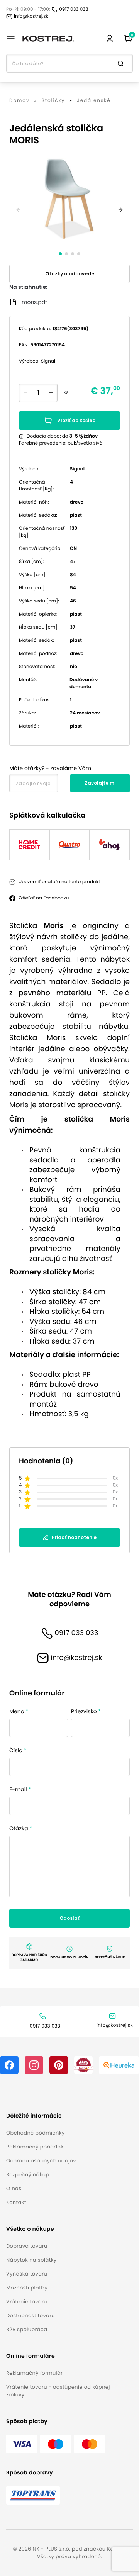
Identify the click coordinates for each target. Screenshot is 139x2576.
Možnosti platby (27, 2288)
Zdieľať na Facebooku (44, 898)
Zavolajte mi (100, 783)
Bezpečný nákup (28, 2175)
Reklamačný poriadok (35, 2147)
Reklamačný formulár (34, 2373)
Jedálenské (94, 101)
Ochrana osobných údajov (41, 2161)
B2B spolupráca (27, 2329)
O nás (14, 2188)
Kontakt (16, 2202)
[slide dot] (60, 254)
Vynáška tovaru (27, 2274)
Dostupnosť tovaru (31, 2316)
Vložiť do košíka (76, 420)
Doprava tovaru (27, 2246)
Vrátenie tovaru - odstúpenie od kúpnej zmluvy (58, 2391)
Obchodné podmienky (35, 2133)
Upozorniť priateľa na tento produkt (59, 882)
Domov (19, 101)
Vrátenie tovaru (27, 2302)
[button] (41, 2116)
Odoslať (69, 1918)
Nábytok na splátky (31, 2260)
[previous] (19, 210)
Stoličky (53, 101)
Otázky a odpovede (70, 274)
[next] (120, 210)
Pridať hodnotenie (74, 1537)
